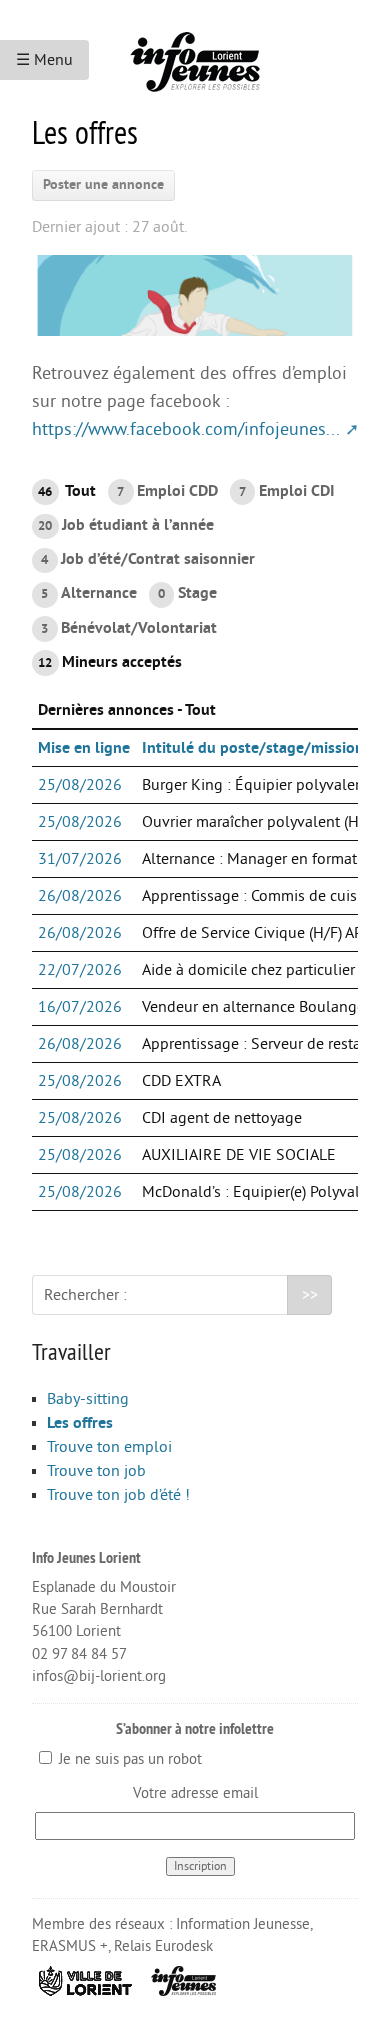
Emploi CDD (167, 491)
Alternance (88, 593)
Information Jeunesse (243, 1924)
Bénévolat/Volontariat (128, 628)
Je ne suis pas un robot (128, 1759)
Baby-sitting (88, 1399)
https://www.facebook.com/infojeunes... (186, 429)
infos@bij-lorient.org (99, 1676)
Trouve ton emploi (109, 1447)
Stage (187, 593)
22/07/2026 (80, 970)
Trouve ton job (96, 1471)
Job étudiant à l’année (126, 525)
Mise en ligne (84, 748)
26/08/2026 (80, 896)
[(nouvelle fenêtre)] (86, 1979)
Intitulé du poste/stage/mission (253, 748)
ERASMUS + (70, 1946)
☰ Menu (44, 60)
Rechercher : (85, 1295)
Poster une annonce (103, 184)
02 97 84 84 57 (79, 1654)
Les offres (80, 1423)
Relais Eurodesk (163, 1946)
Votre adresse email (195, 1793)
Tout (67, 491)
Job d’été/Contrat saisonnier (147, 559)
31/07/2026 (80, 859)
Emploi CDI (286, 491)
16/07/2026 (80, 1007)
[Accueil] (195, 54)
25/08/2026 (80, 785)
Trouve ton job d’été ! (118, 1495)
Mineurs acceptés (110, 662)
